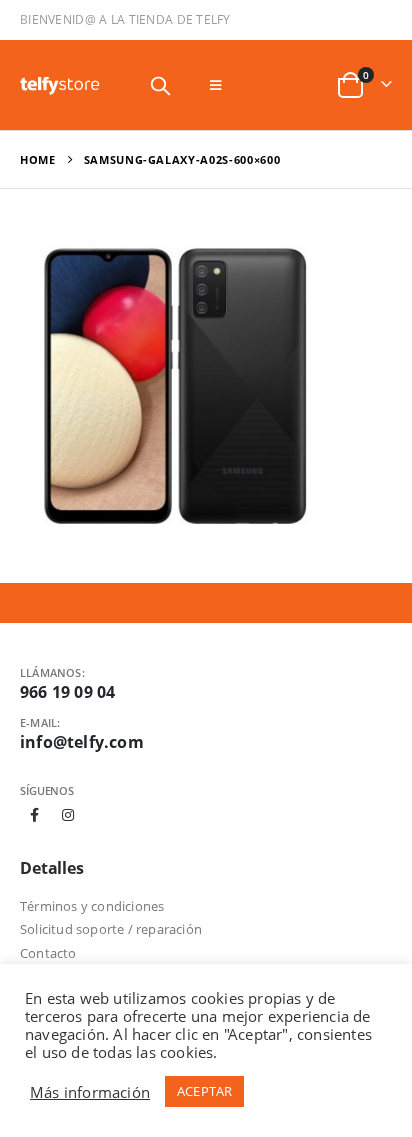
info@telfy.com (82, 742)
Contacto (48, 953)
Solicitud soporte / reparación (111, 929)
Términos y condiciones (92, 906)
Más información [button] (90, 1092)
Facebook (35, 815)
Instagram (68, 815)
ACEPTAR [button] (204, 1091)
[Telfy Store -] (60, 85)
